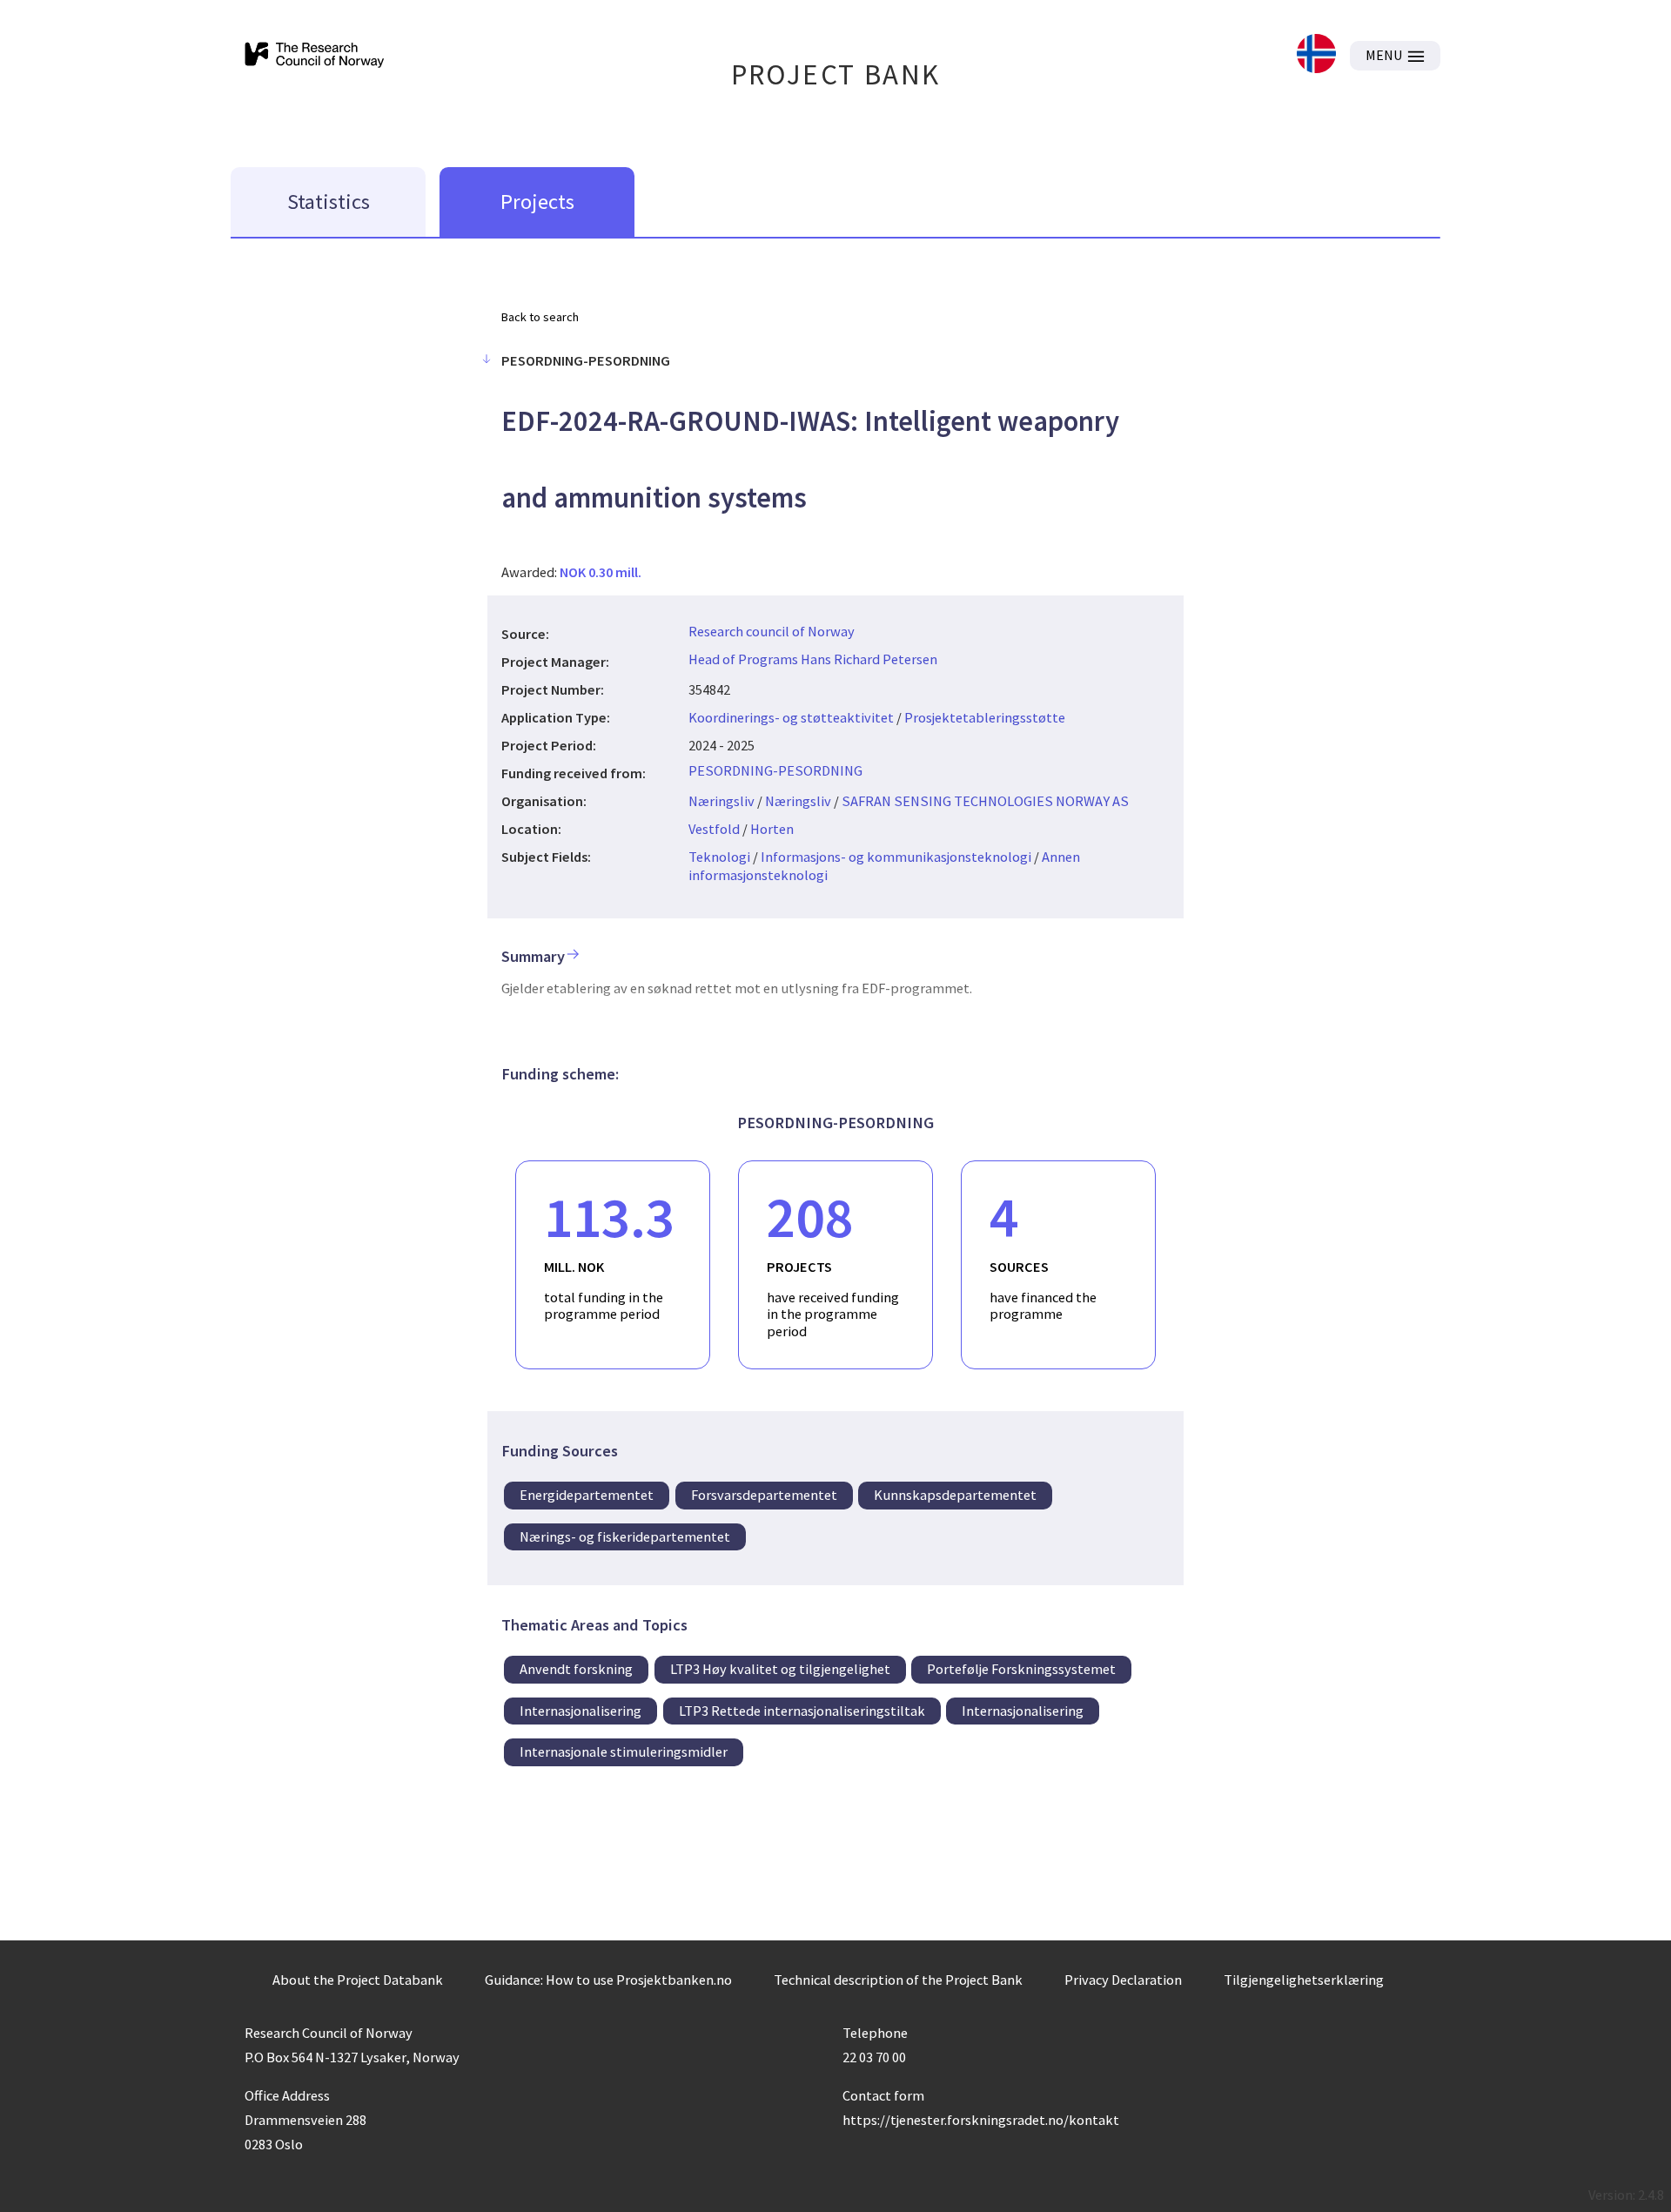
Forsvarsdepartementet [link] (764, 1495)
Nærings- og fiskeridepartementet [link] (625, 1536)
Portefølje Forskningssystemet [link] (1021, 1669)
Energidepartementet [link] (587, 1495)
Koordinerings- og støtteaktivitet (791, 717)
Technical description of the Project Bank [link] (898, 1980)
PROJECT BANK (836, 74)
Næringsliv (721, 801)
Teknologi (719, 857)
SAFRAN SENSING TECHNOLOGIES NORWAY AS (985, 801)
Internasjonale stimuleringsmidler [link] (624, 1751)
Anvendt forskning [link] (576, 1669)
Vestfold (714, 829)
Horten (772, 829)
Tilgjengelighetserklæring (1304, 1980)
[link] (1316, 55)
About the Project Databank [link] (358, 1980)
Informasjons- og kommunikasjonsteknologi (896, 857)
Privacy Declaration (1123, 1980)
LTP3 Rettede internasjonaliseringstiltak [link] (802, 1711)
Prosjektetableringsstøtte (985, 717)
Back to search (540, 317)
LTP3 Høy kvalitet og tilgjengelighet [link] (780, 1669)
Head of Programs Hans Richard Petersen (813, 659)
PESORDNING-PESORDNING (775, 770)
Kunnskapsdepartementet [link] (955, 1495)
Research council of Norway (772, 631)
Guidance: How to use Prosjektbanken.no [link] (608, 1980)
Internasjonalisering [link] (580, 1711)
